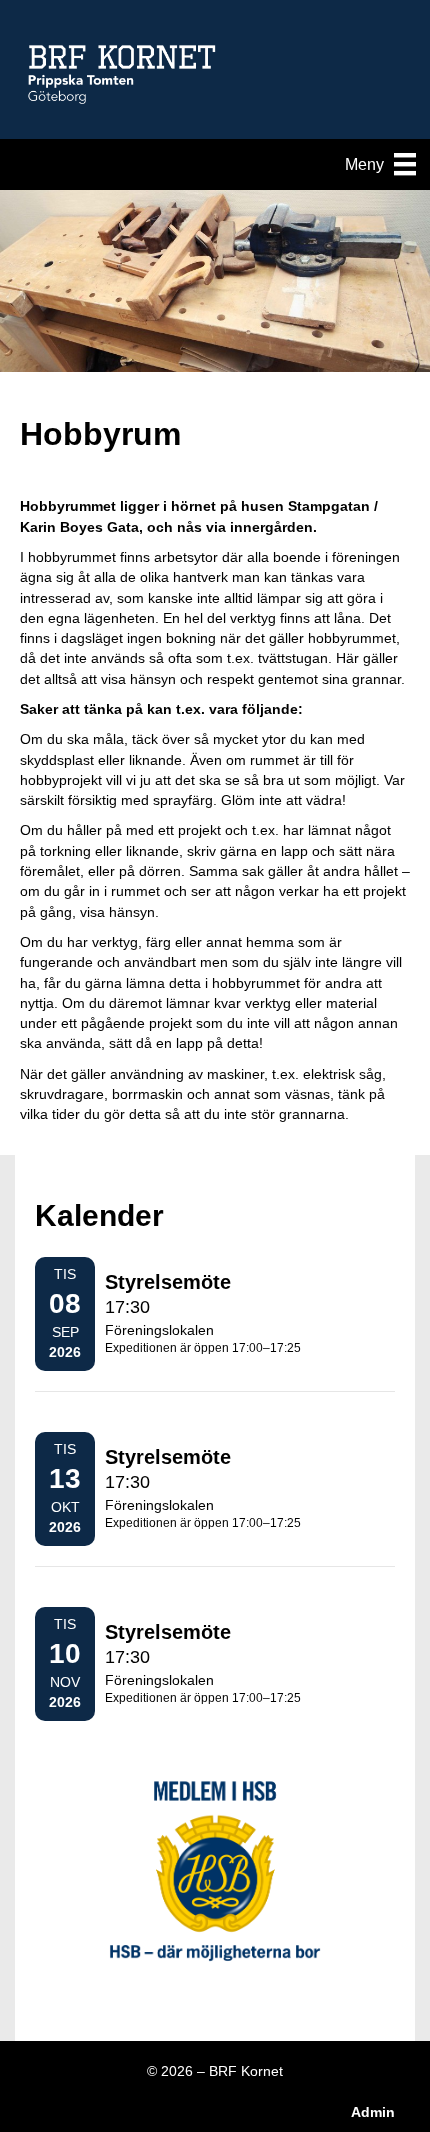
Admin (373, 2112)
